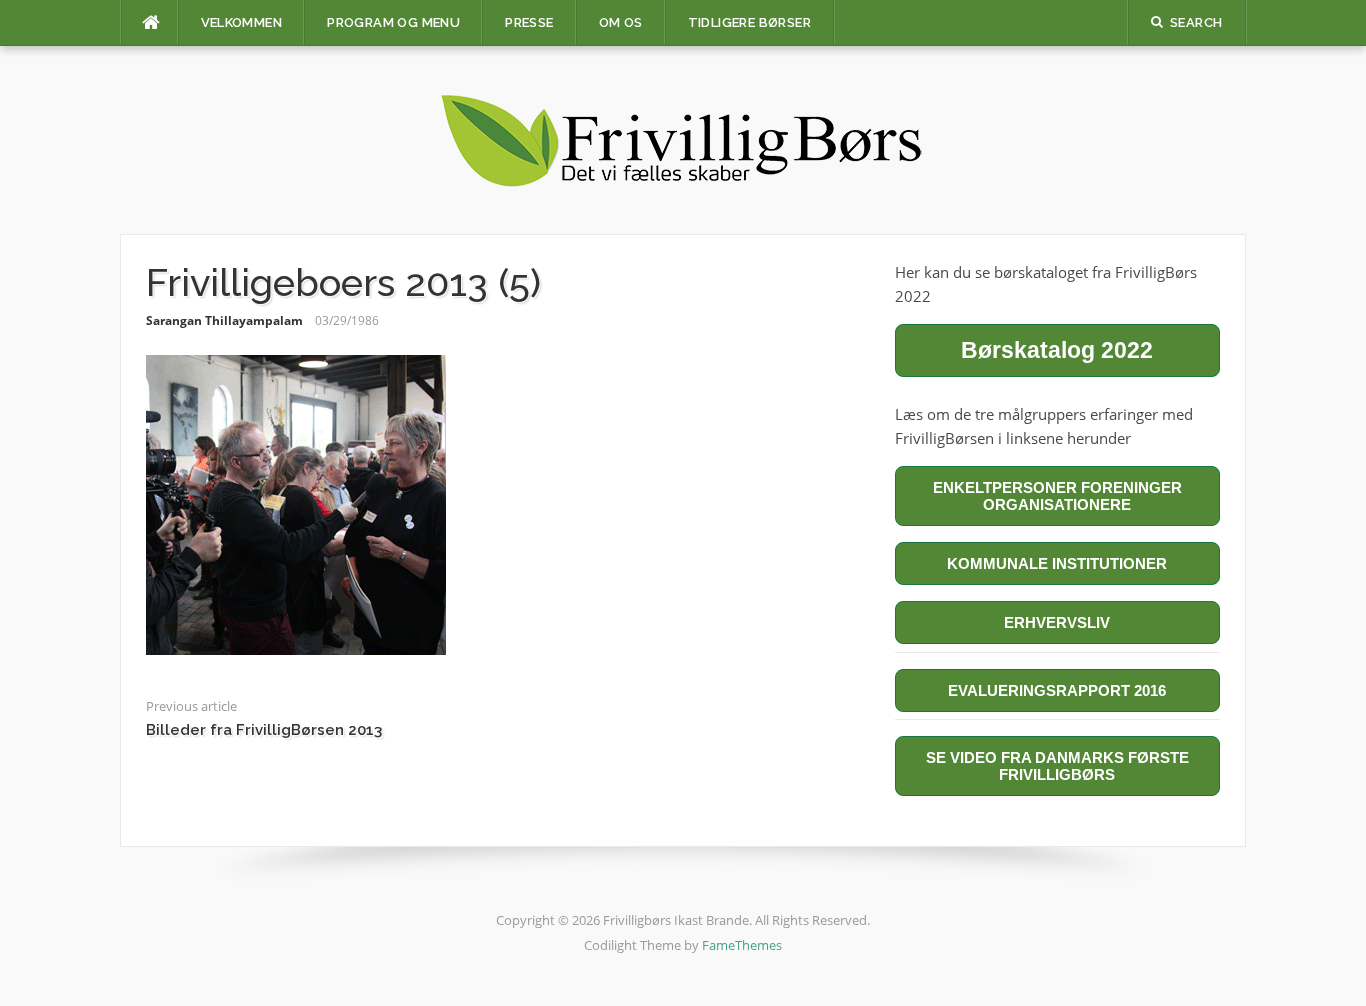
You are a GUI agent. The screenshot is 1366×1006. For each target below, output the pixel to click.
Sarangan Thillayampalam (224, 320)
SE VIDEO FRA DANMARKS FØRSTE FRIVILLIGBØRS (1057, 766)
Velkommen (242, 22)
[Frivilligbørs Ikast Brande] (683, 138)
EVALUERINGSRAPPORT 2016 (1057, 690)
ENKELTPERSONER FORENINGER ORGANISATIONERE (1057, 496)
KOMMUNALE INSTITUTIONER (1057, 563)
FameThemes (742, 945)
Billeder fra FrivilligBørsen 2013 (264, 730)
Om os (621, 22)
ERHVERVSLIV (1057, 622)
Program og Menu (393, 22)
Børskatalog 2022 (1057, 350)
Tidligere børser (749, 22)
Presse (529, 22)
